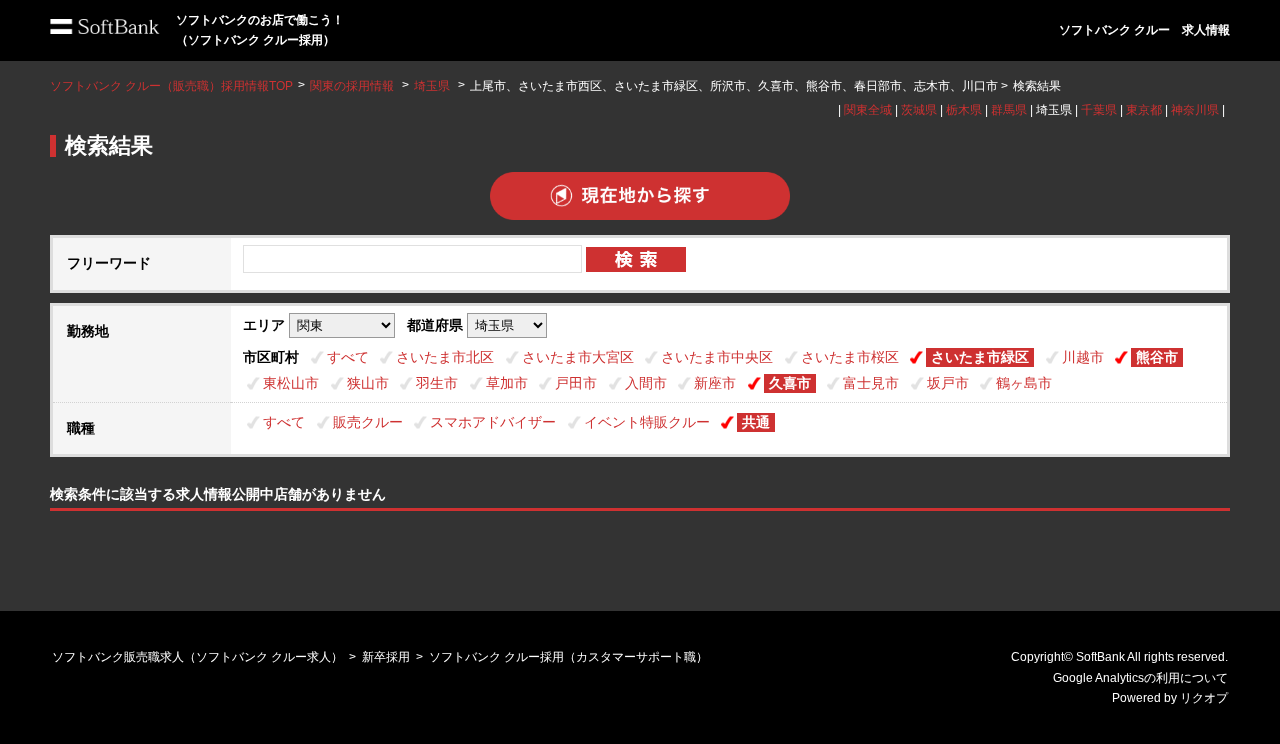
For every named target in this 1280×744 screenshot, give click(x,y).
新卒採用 (386, 657)
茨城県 (919, 110)
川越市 (1083, 357)
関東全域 (868, 110)
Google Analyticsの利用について (1140, 678)
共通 (756, 422)
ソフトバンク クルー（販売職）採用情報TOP (171, 86)
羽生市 (437, 383)
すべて (348, 357)
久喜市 (790, 383)
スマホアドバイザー (493, 422)
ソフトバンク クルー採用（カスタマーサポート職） (568, 657)
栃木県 (964, 110)
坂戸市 (948, 383)
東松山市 (291, 383)
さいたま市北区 (445, 357)
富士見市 (871, 383)
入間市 (646, 383)
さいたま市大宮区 (578, 357)
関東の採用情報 (353, 86)
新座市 (715, 383)
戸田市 (576, 383)
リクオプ (1204, 698)
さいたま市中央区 (717, 357)
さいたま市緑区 (980, 357)
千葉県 (1099, 110)
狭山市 (368, 383)
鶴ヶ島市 (1024, 383)
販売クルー (368, 422)
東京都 (1144, 110)
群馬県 (1009, 110)
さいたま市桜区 (850, 357)
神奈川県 (1195, 110)
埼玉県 (432, 86)
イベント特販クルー (647, 422)
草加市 (507, 383)
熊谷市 (1157, 357)
